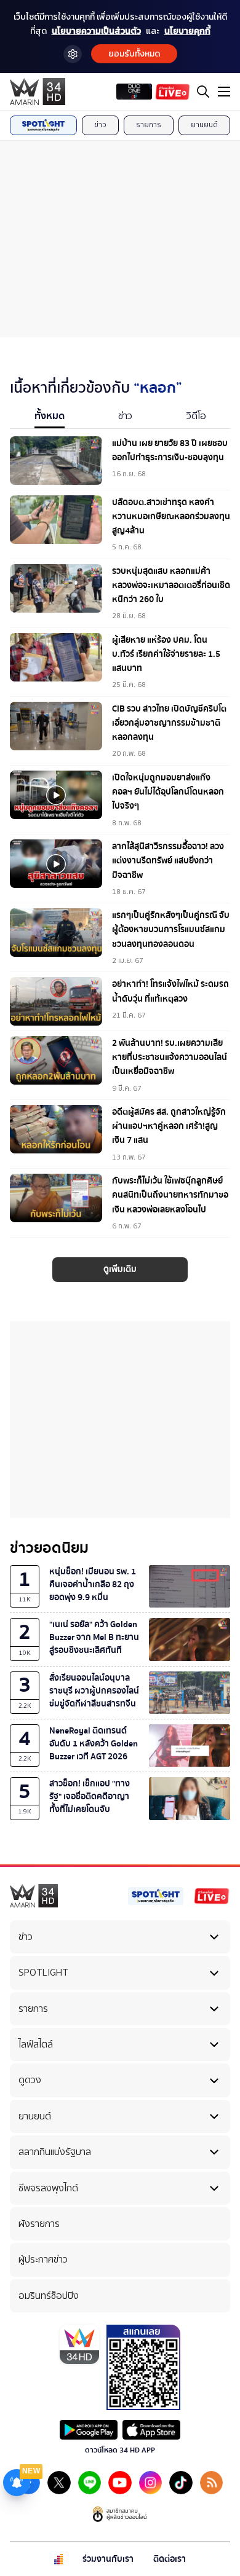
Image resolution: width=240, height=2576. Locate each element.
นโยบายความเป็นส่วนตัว (96, 31)
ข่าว (100, 125)
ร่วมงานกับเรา (108, 2559)
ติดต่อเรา (170, 2559)
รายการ (149, 125)
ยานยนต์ (204, 125)
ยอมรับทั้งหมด (134, 54)
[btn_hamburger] (224, 92)
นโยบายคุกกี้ (187, 31)
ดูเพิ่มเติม (120, 1269)
